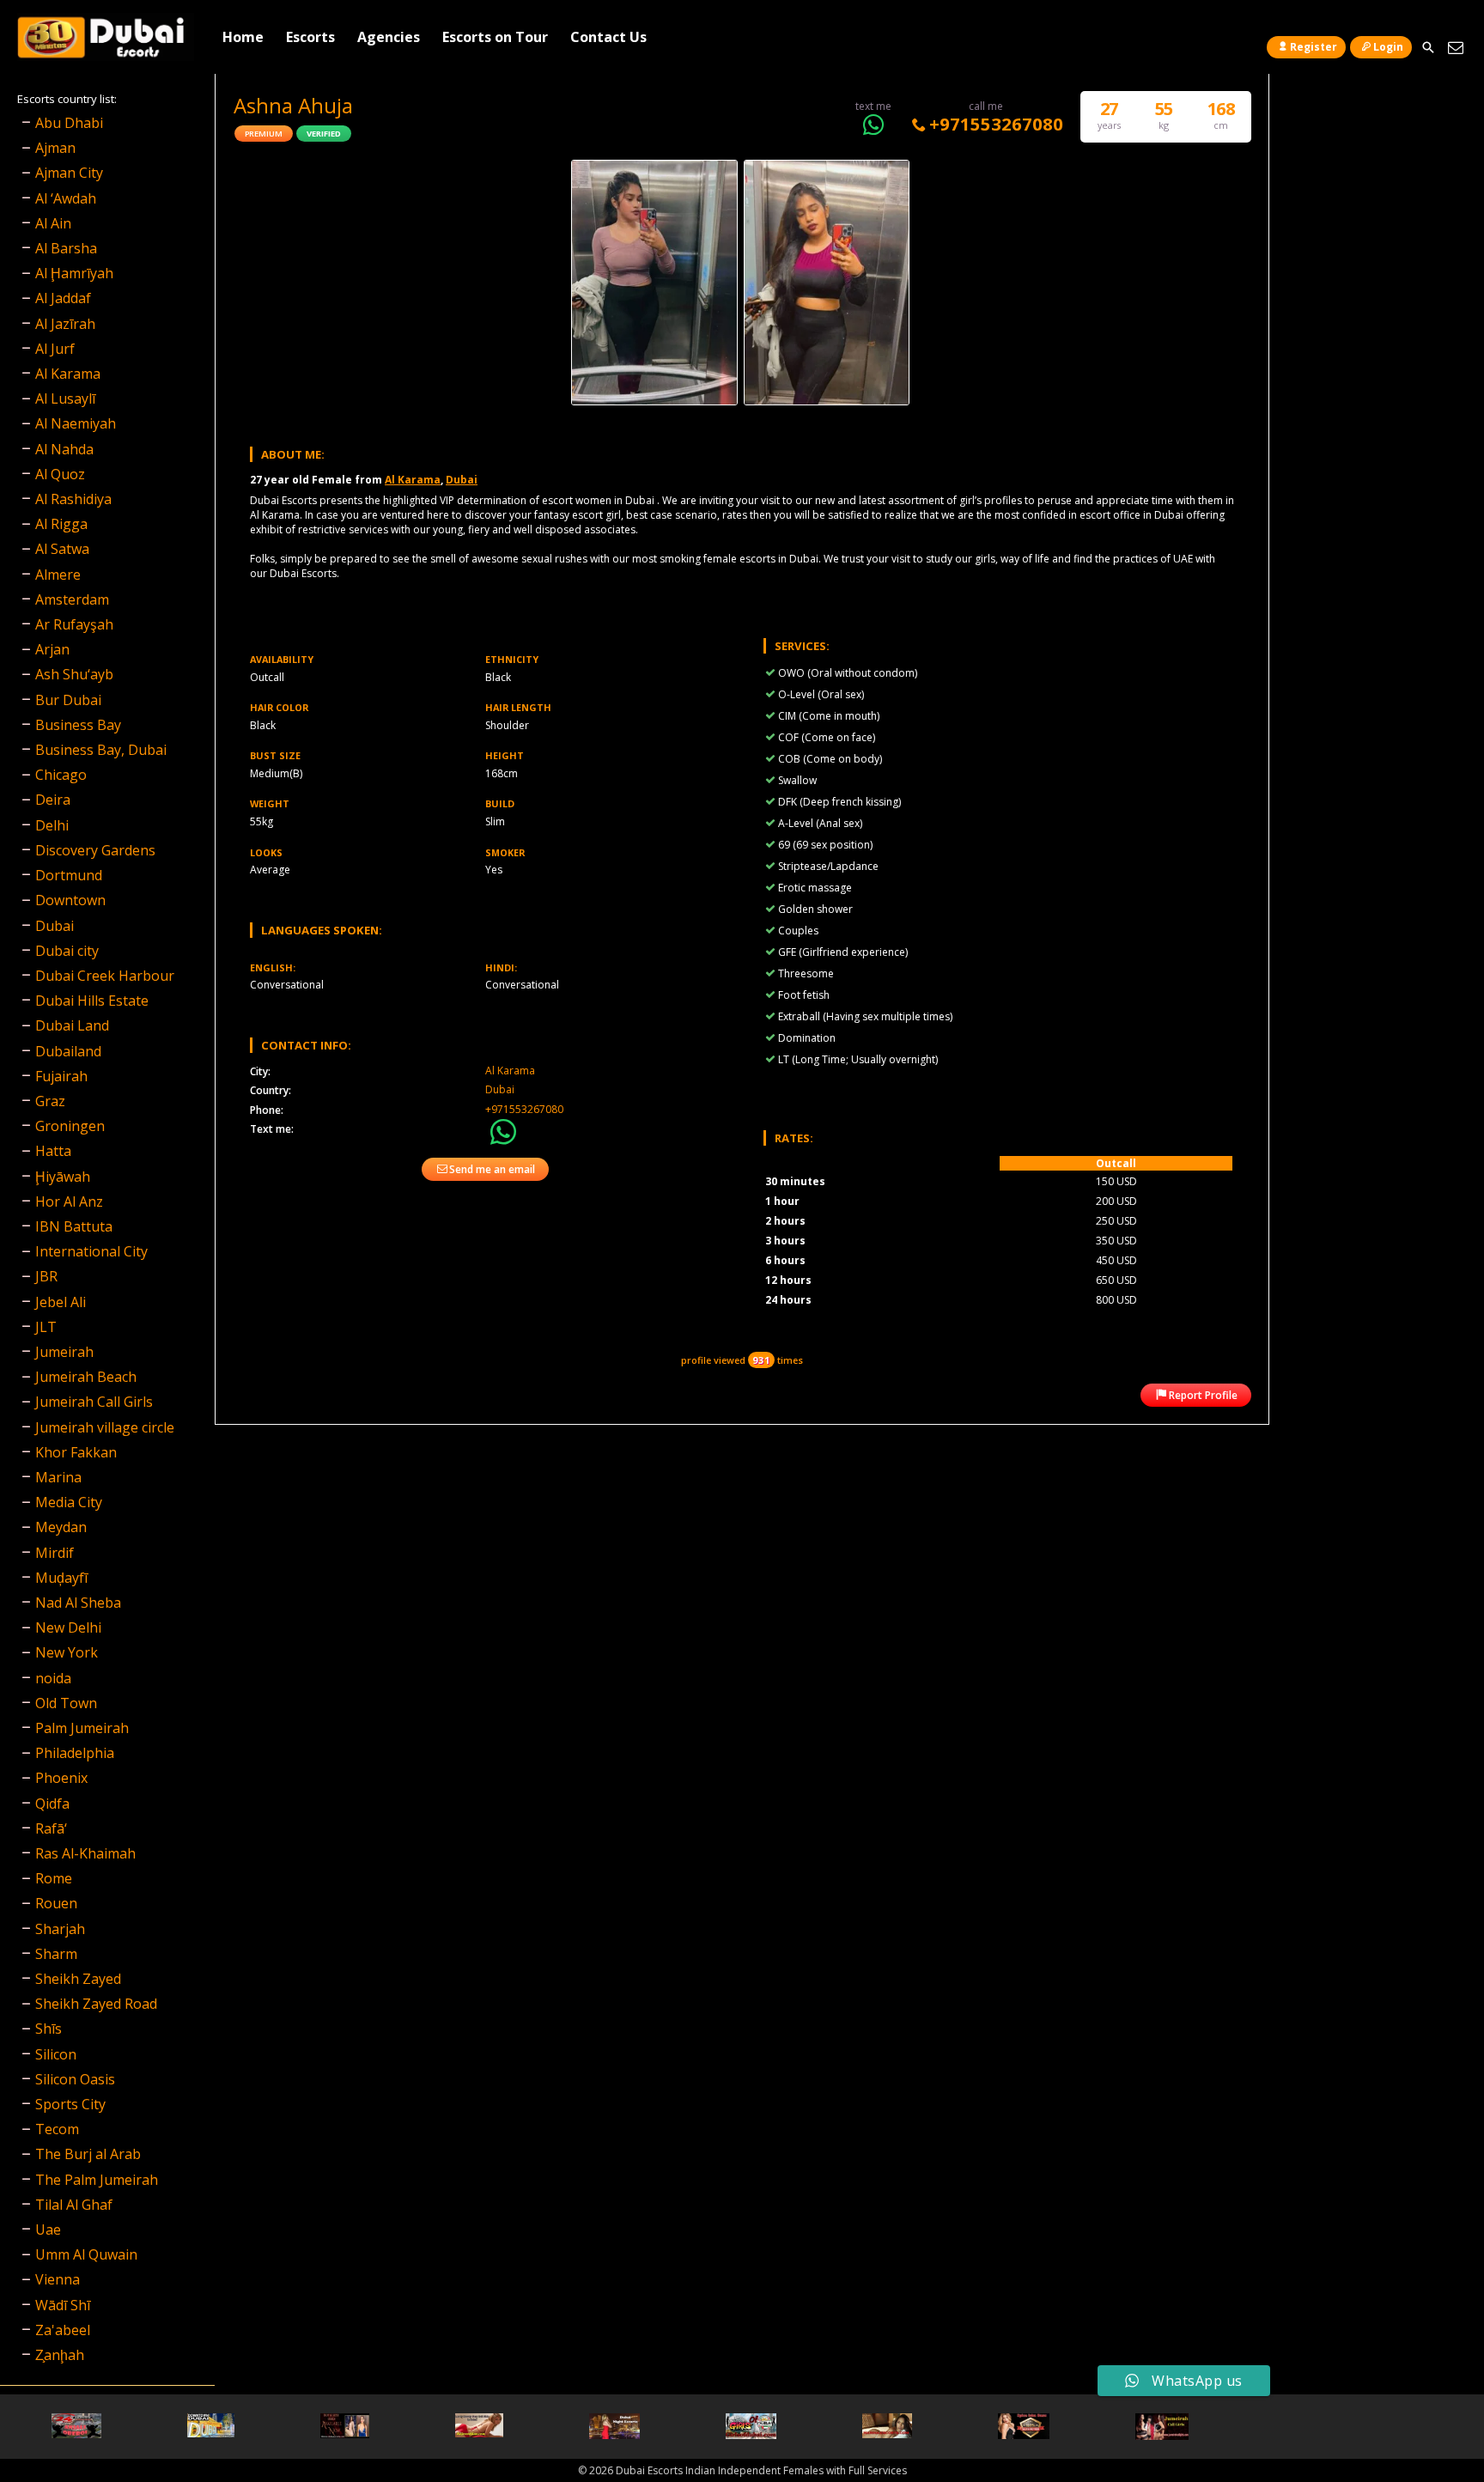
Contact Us (608, 37)
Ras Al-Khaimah (85, 1853)
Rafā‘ (51, 1828)
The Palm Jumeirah (97, 2180)
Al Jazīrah (65, 324)
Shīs (49, 2029)
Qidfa (52, 1804)
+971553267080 (996, 124)
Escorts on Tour (495, 37)
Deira (53, 800)
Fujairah (61, 1076)
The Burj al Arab (88, 2154)
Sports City (70, 2104)
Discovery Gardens (95, 850)
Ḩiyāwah (63, 1177)
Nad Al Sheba (78, 1603)
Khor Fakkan (76, 1452)
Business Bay (78, 725)
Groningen (70, 1126)
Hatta (53, 1151)
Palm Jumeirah (82, 1728)
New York (67, 1652)
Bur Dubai (68, 700)
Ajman (55, 148)
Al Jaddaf (63, 298)
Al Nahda (64, 449)
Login (1388, 47)
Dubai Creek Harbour (105, 976)
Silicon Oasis (75, 2079)
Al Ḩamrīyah (74, 273)
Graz (50, 1101)
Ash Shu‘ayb (74, 674)
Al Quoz (60, 474)
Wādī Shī (63, 2305)
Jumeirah (64, 1352)
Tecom (57, 2129)
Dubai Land (72, 1025)
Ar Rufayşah (74, 624)
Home (243, 37)
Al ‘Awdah (66, 198)
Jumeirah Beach (86, 1377)
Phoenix (61, 1778)
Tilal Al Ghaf (74, 2205)
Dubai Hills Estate (92, 1001)
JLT (46, 1327)
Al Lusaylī (65, 398)
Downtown (70, 900)
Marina (58, 1477)
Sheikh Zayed (78, 1979)
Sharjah (60, 1929)
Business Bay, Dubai (101, 750)
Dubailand (68, 1051)
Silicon (56, 2054)
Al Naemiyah (76, 423)
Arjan (52, 649)
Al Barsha (66, 248)
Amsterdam (72, 599)
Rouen (56, 1903)
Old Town (66, 1703)
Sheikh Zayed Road (96, 2004)
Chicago (61, 775)
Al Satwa (62, 549)
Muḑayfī (61, 1578)
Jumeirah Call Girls (94, 1402)
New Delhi (68, 1627)
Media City (69, 1502)
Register (1314, 47)
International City (91, 1251)
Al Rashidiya (73, 499)
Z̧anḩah (60, 2355)
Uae (48, 2230)
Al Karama (413, 480)
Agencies (389, 37)
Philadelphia (75, 1753)
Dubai (462, 480)
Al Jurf (55, 349)
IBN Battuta (74, 1226)
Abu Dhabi (69, 123)
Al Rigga (61, 524)
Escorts (310, 37)
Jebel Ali (61, 1302)
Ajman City (69, 173)
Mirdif (55, 1553)
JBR (46, 1276)
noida (53, 1678)
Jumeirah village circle (105, 1427)
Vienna (58, 2279)
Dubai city (67, 951)
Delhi (52, 825)
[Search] (1428, 48)
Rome (54, 1878)
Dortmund (69, 875)
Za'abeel (63, 2330)
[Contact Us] (1455, 48)
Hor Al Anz (69, 1201)
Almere (58, 575)
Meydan (61, 1527)
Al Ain (53, 223)
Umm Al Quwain (86, 2254)
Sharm (56, 1954)
